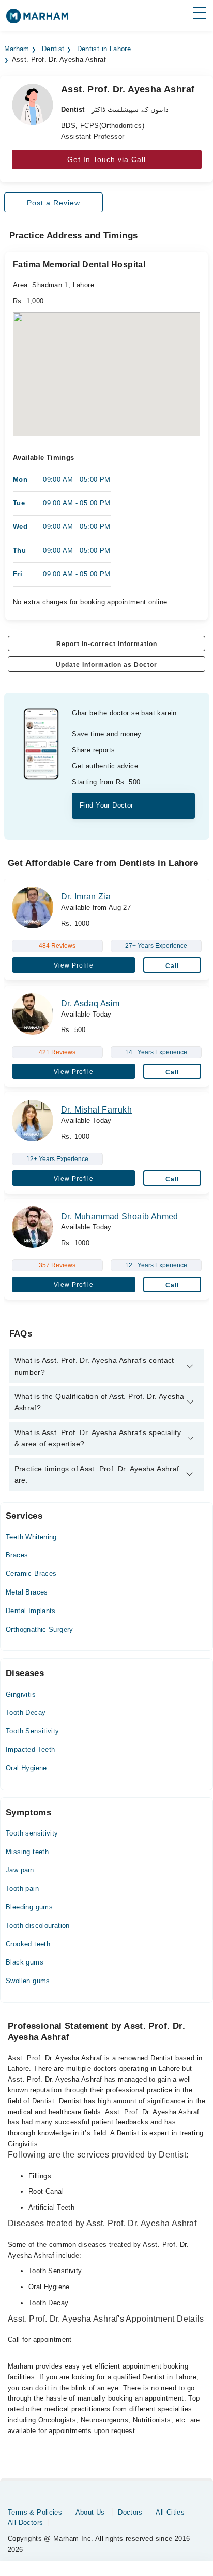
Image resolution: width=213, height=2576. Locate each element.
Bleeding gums (29, 1907)
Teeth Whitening (31, 1537)
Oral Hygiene (26, 1768)
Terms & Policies (35, 2512)
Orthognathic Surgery (40, 1629)
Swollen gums (28, 1981)
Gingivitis (21, 1694)
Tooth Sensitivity (33, 1731)
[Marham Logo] (37, 19)
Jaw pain (20, 1870)
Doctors (130, 2512)
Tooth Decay (26, 1712)
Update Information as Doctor (106, 665)
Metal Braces (27, 1592)
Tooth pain (22, 1888)
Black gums (25, 1962)
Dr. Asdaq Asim (90, 1003)
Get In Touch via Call (106, 159)
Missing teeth (27, 1852)
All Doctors (25, 2523)
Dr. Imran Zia (86, 897)
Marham (17, 49)
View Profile (74, 965)
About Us (90, 2512)
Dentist (53, 49)
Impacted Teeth (30, 1750)
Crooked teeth (28, 1944)
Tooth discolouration (38, 1926)
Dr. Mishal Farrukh (96, 1110)
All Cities (170, 2512)
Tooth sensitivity (32, 1833)
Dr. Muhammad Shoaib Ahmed (120, 1217)
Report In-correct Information (107, 644)
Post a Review (54, 203)
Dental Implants (31, 1611)
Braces (17, 1555)
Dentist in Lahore (104, 49)
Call (172, 966)
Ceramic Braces (31, 1574)
